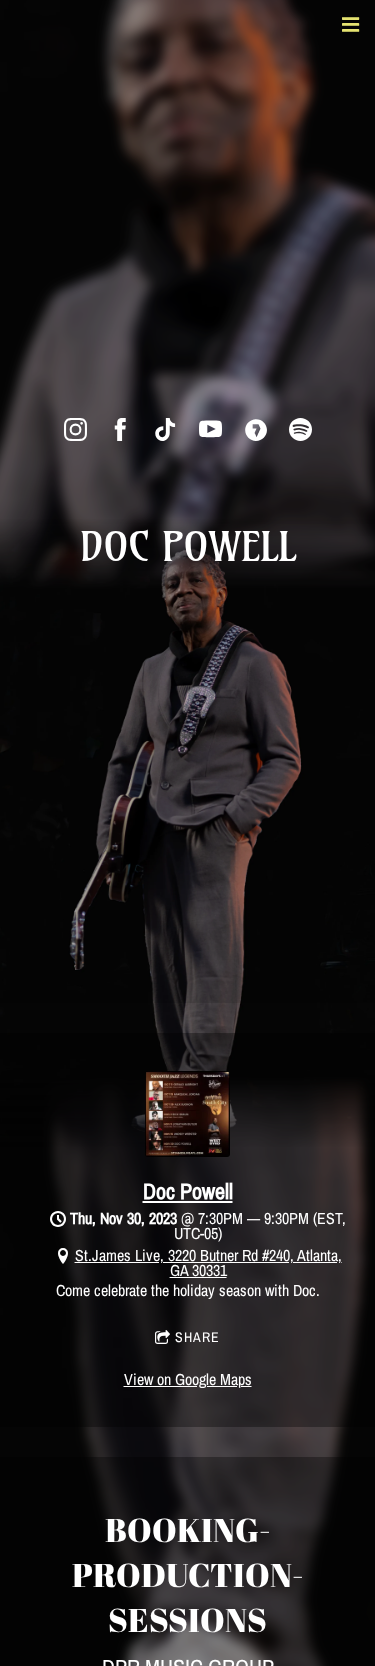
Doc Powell (188, 1191)
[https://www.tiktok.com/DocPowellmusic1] (165, 429)
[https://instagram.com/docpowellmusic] (75, 429)
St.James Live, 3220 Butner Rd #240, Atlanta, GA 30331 (208, 1262)
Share (197, 1337)
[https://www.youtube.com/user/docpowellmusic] (210, 429)
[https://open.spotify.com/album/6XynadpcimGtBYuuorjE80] (300, 429)
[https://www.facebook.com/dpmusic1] (120, 429)
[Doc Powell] (187, 1151)
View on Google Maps (188, 1379)
